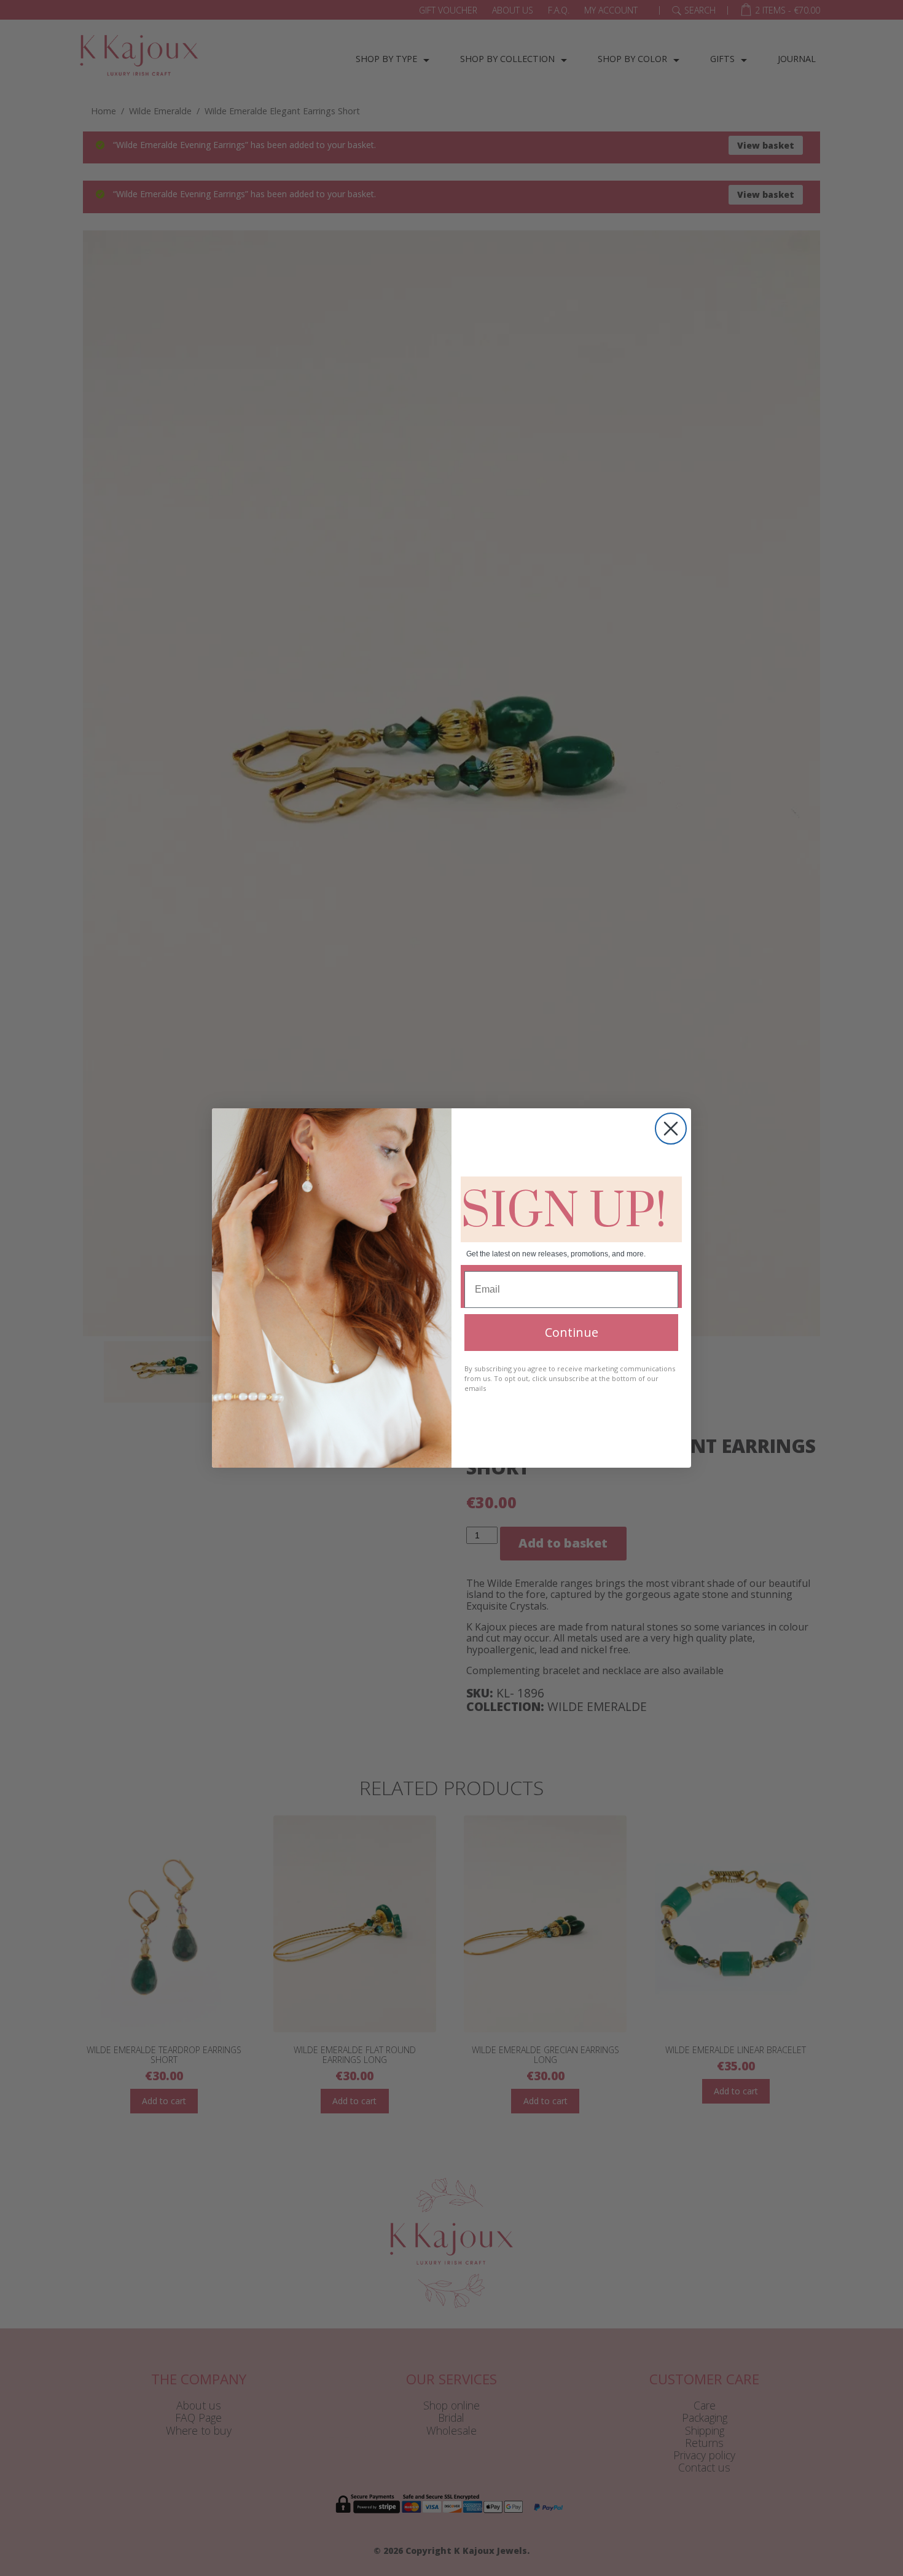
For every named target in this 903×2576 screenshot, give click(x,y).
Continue (572, 1332)
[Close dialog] (671, 1129)
